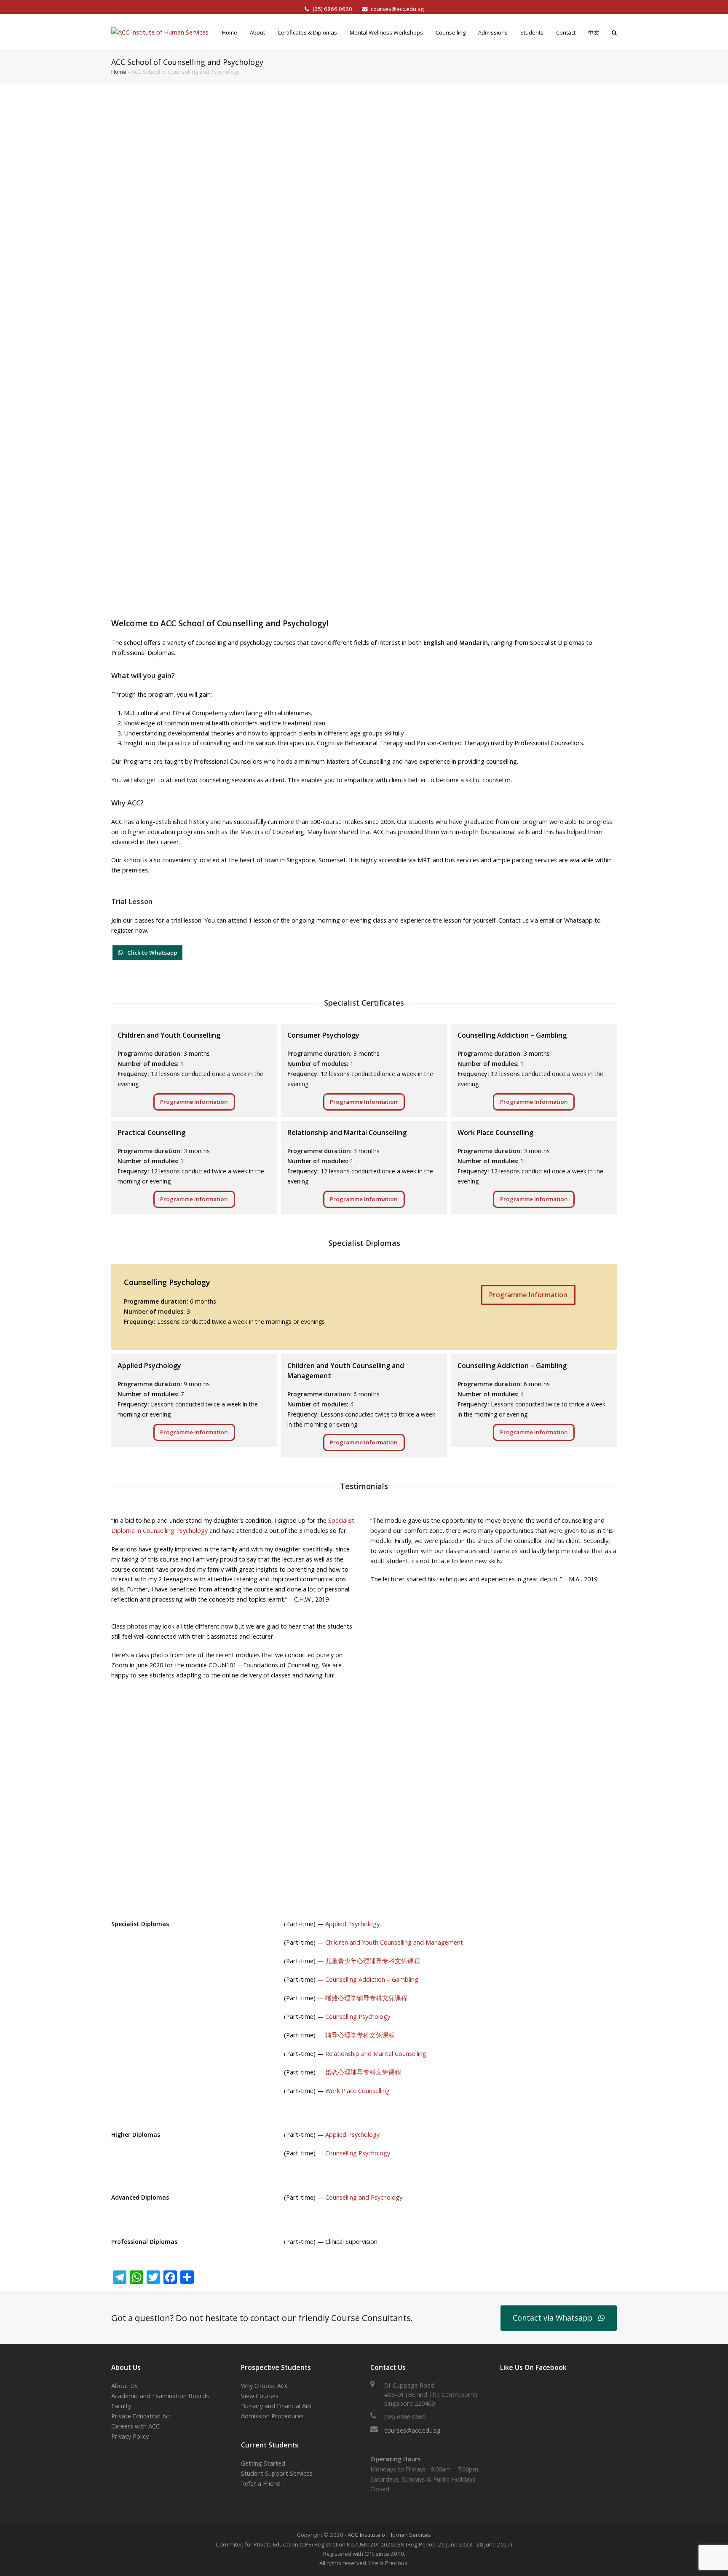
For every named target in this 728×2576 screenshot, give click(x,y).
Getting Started (263, 2463)
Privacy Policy (130, 2436)
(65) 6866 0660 (333, 9)
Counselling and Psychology (364, 2197)
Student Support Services (277, 2473)
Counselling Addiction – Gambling (372, 1979)
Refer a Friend (261, 2483)
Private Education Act (141, 2416)
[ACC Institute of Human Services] (160, 32)
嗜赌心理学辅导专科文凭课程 (366, 1998)
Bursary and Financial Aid (276, 2406)
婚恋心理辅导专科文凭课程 (363, 2072)
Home (119, 72)
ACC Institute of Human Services (389, 2535)
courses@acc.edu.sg (397, 9)
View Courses (260, 2396)
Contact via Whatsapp (553, 2318)
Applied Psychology (352, 1924)
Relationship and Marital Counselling (376, 2054)
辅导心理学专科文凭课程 (360, 2035)
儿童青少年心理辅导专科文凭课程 (373, 1961)
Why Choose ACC (265, 2386)
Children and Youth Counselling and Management (394, 1942)
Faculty (121, 2406)
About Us (124, 2386)
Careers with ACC (135, 2426)
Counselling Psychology (358, 2017)
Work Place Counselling (357, 2091)
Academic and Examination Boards (160, 2396)
